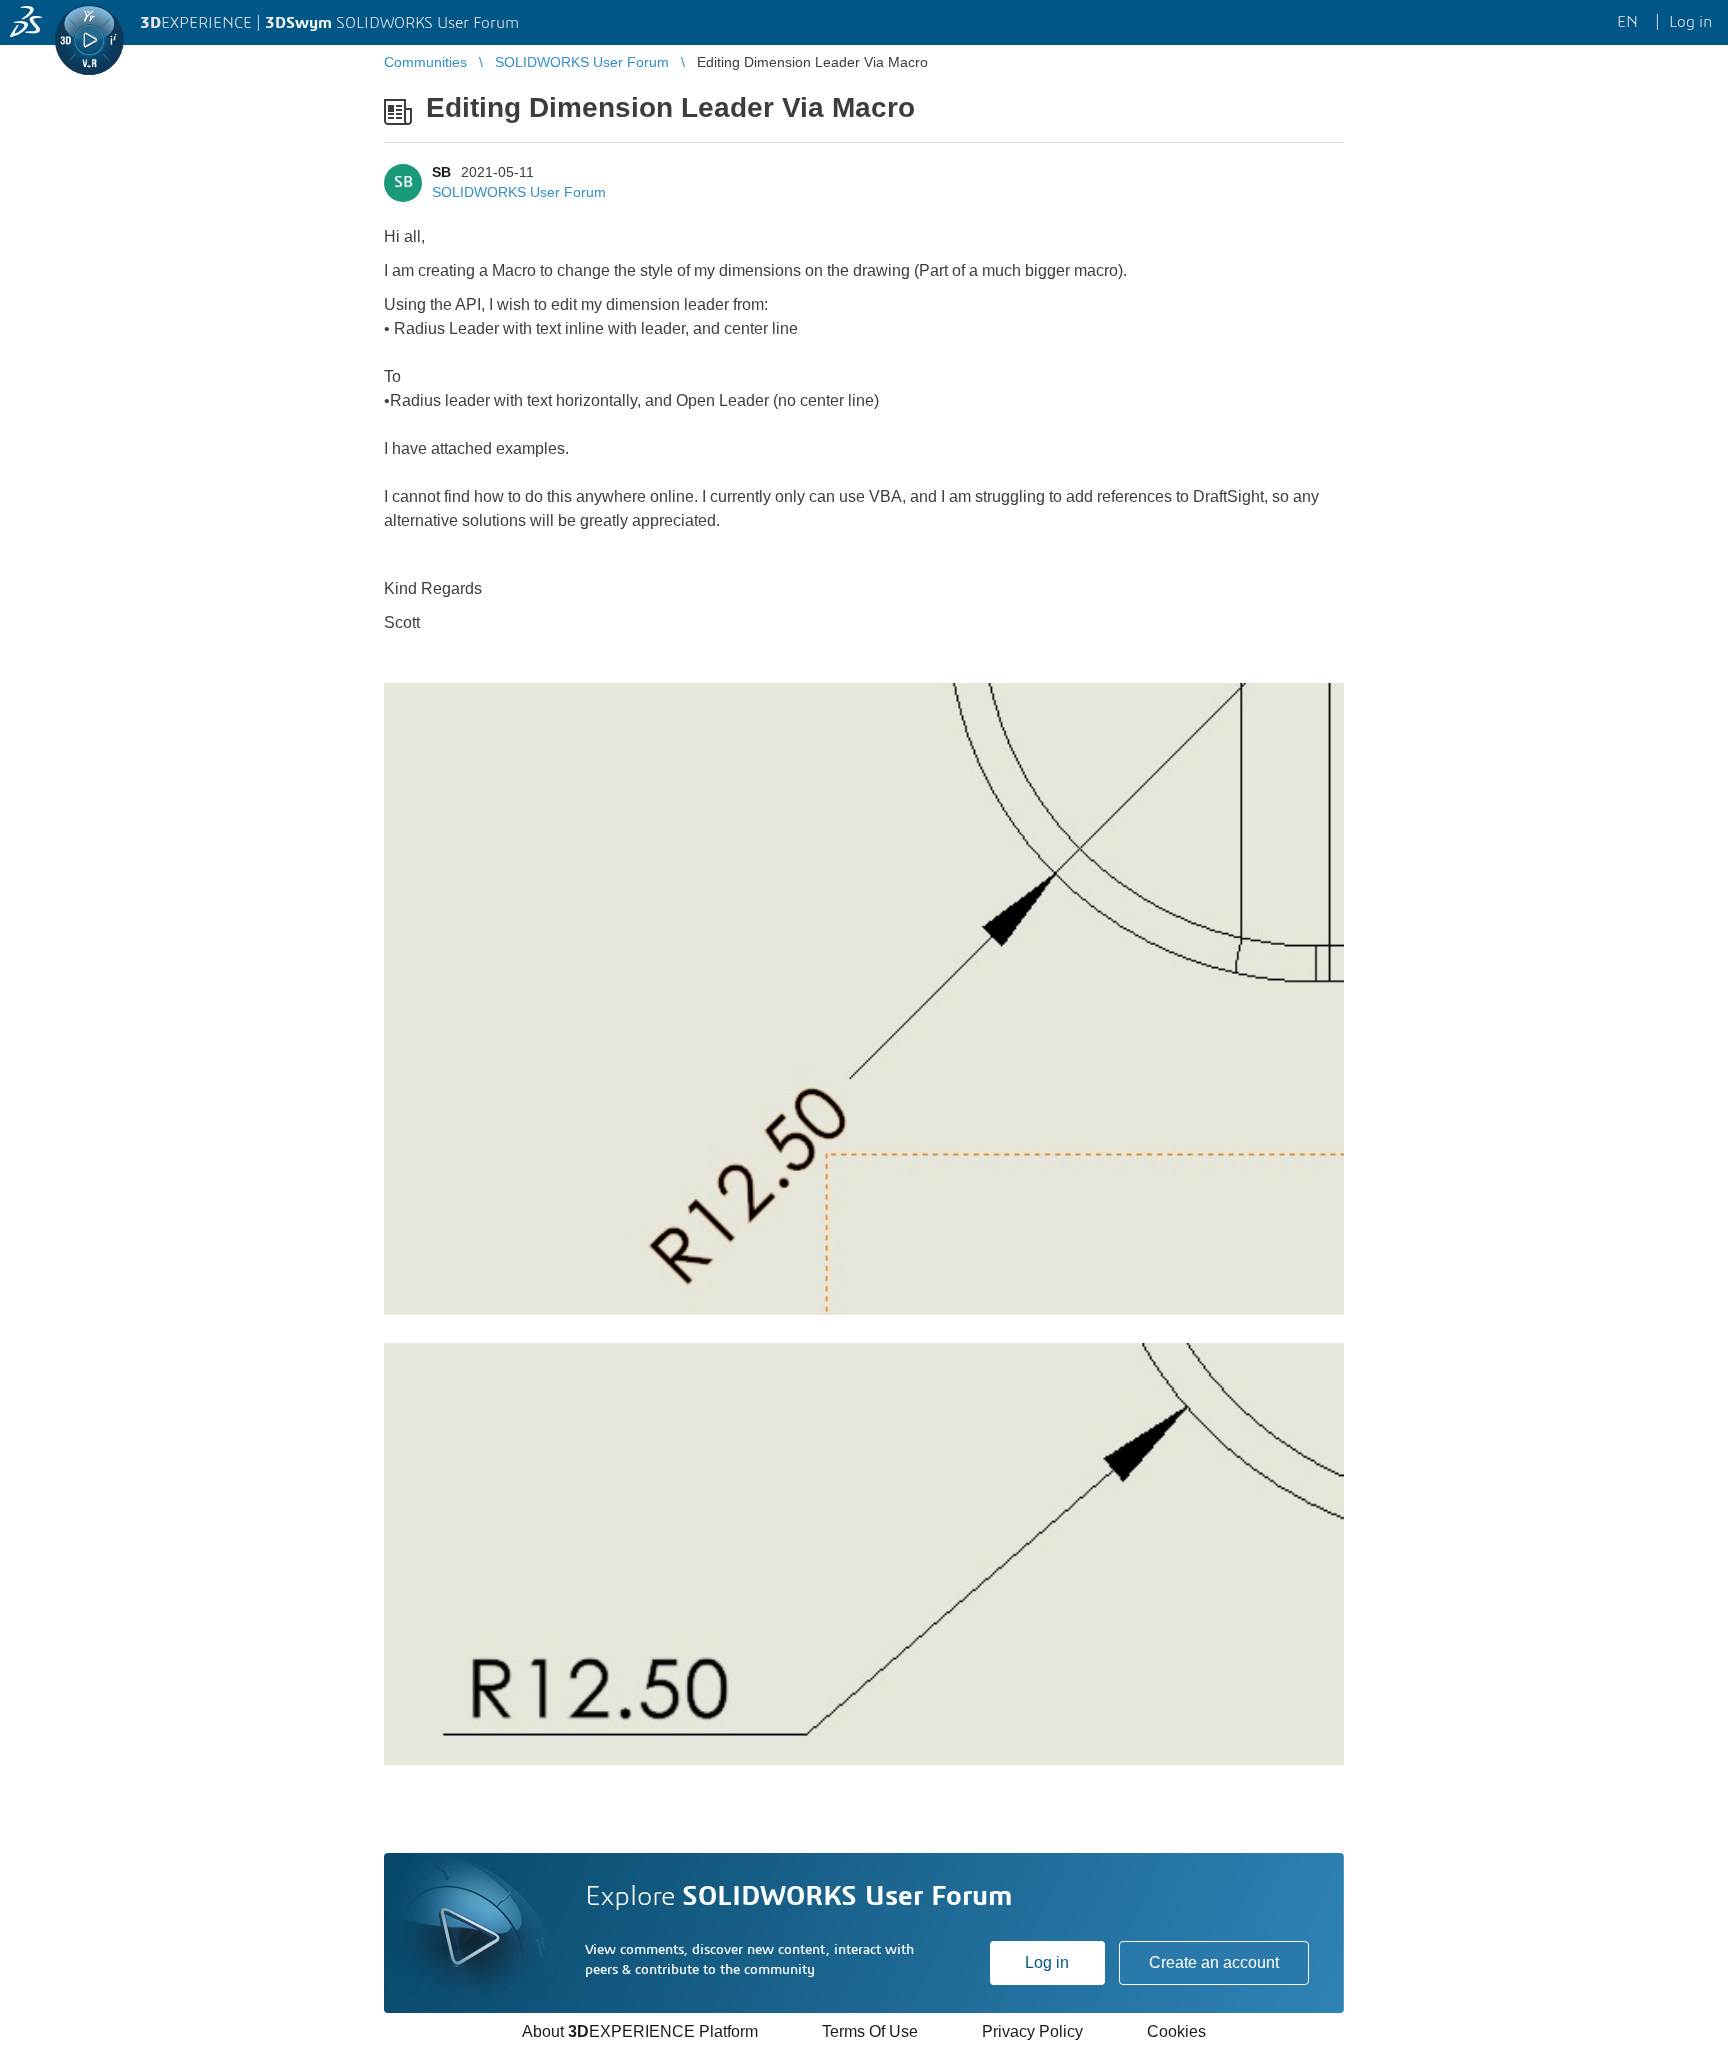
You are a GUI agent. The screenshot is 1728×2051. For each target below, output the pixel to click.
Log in (1047, 1962)
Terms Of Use (870, 2031)
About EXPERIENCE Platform (640, 2031)
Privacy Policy (1032, 2031)
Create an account (1214, 1962)
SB (441, 172)
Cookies (1176, 2031)
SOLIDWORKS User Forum (519, 192)
